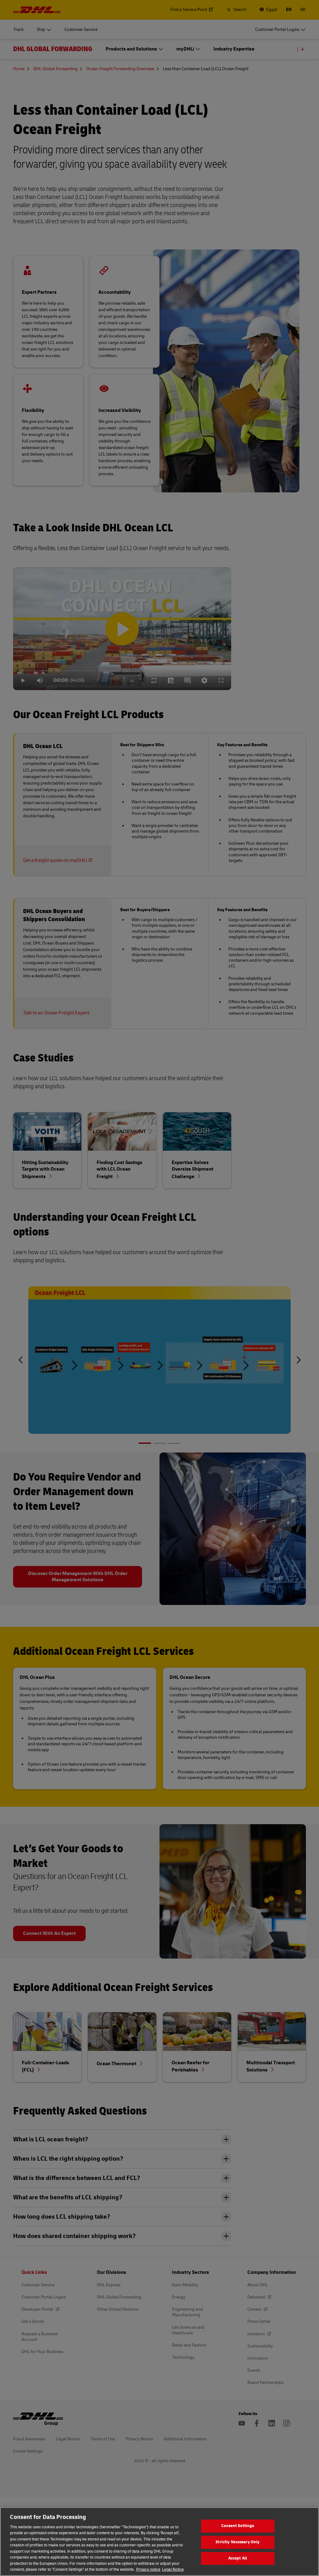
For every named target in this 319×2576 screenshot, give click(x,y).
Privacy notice (148, 2569)
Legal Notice (173, 2569)
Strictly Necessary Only (238, 2542)
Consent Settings (238, 2526)
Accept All (238, 2558)
